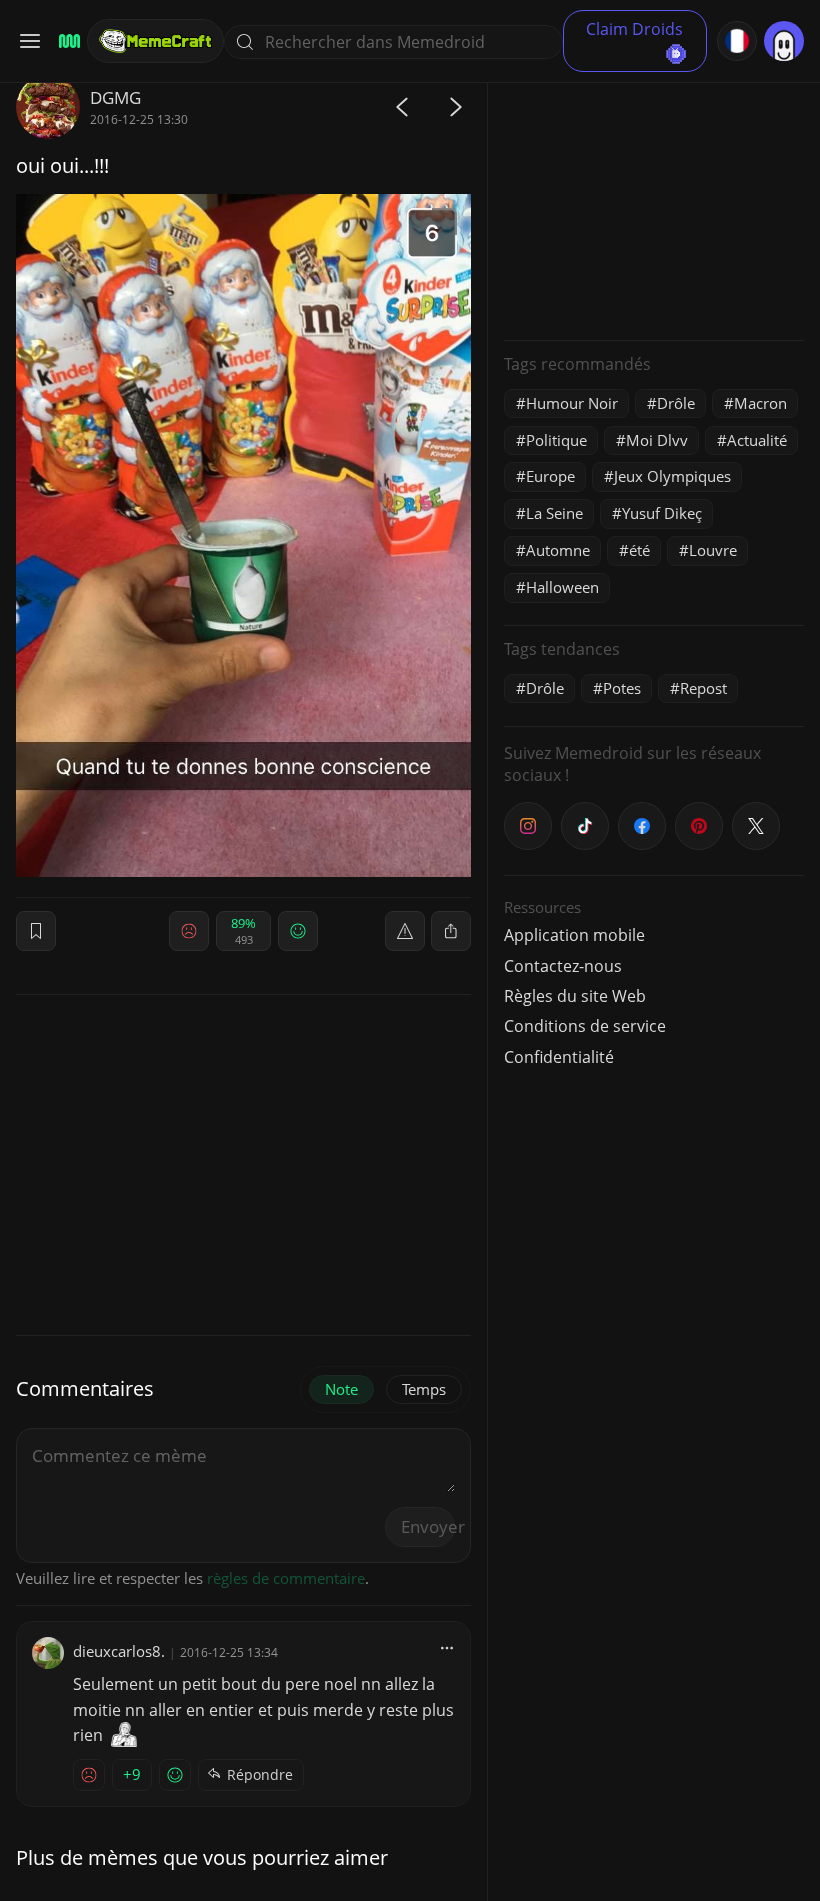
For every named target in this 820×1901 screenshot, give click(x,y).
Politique (556, 440)
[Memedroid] (66, 41)
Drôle (676, 403)
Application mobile (574, 935)
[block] (451, 931)
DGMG (115, 97)
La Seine (554, 513)
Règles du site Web (575, 996)
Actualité (757, 440)
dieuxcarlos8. (119, 1651)
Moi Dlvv (657, 440)
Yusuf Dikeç (662, 513)
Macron (760, 403)
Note (341, 1389)
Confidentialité (559, 1057)
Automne (558, 550)
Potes (622, 688)
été (639, 550)
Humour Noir (572, 403)
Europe (550, 476)
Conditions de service (585, 1026)
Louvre (713, 550)
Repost (703, 688)
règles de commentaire (286, 1578)
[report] (405, 931)
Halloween (562, 587)
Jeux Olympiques (672, 476)
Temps (424, 1389)
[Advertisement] (654, 200)
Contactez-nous (563, 966)
